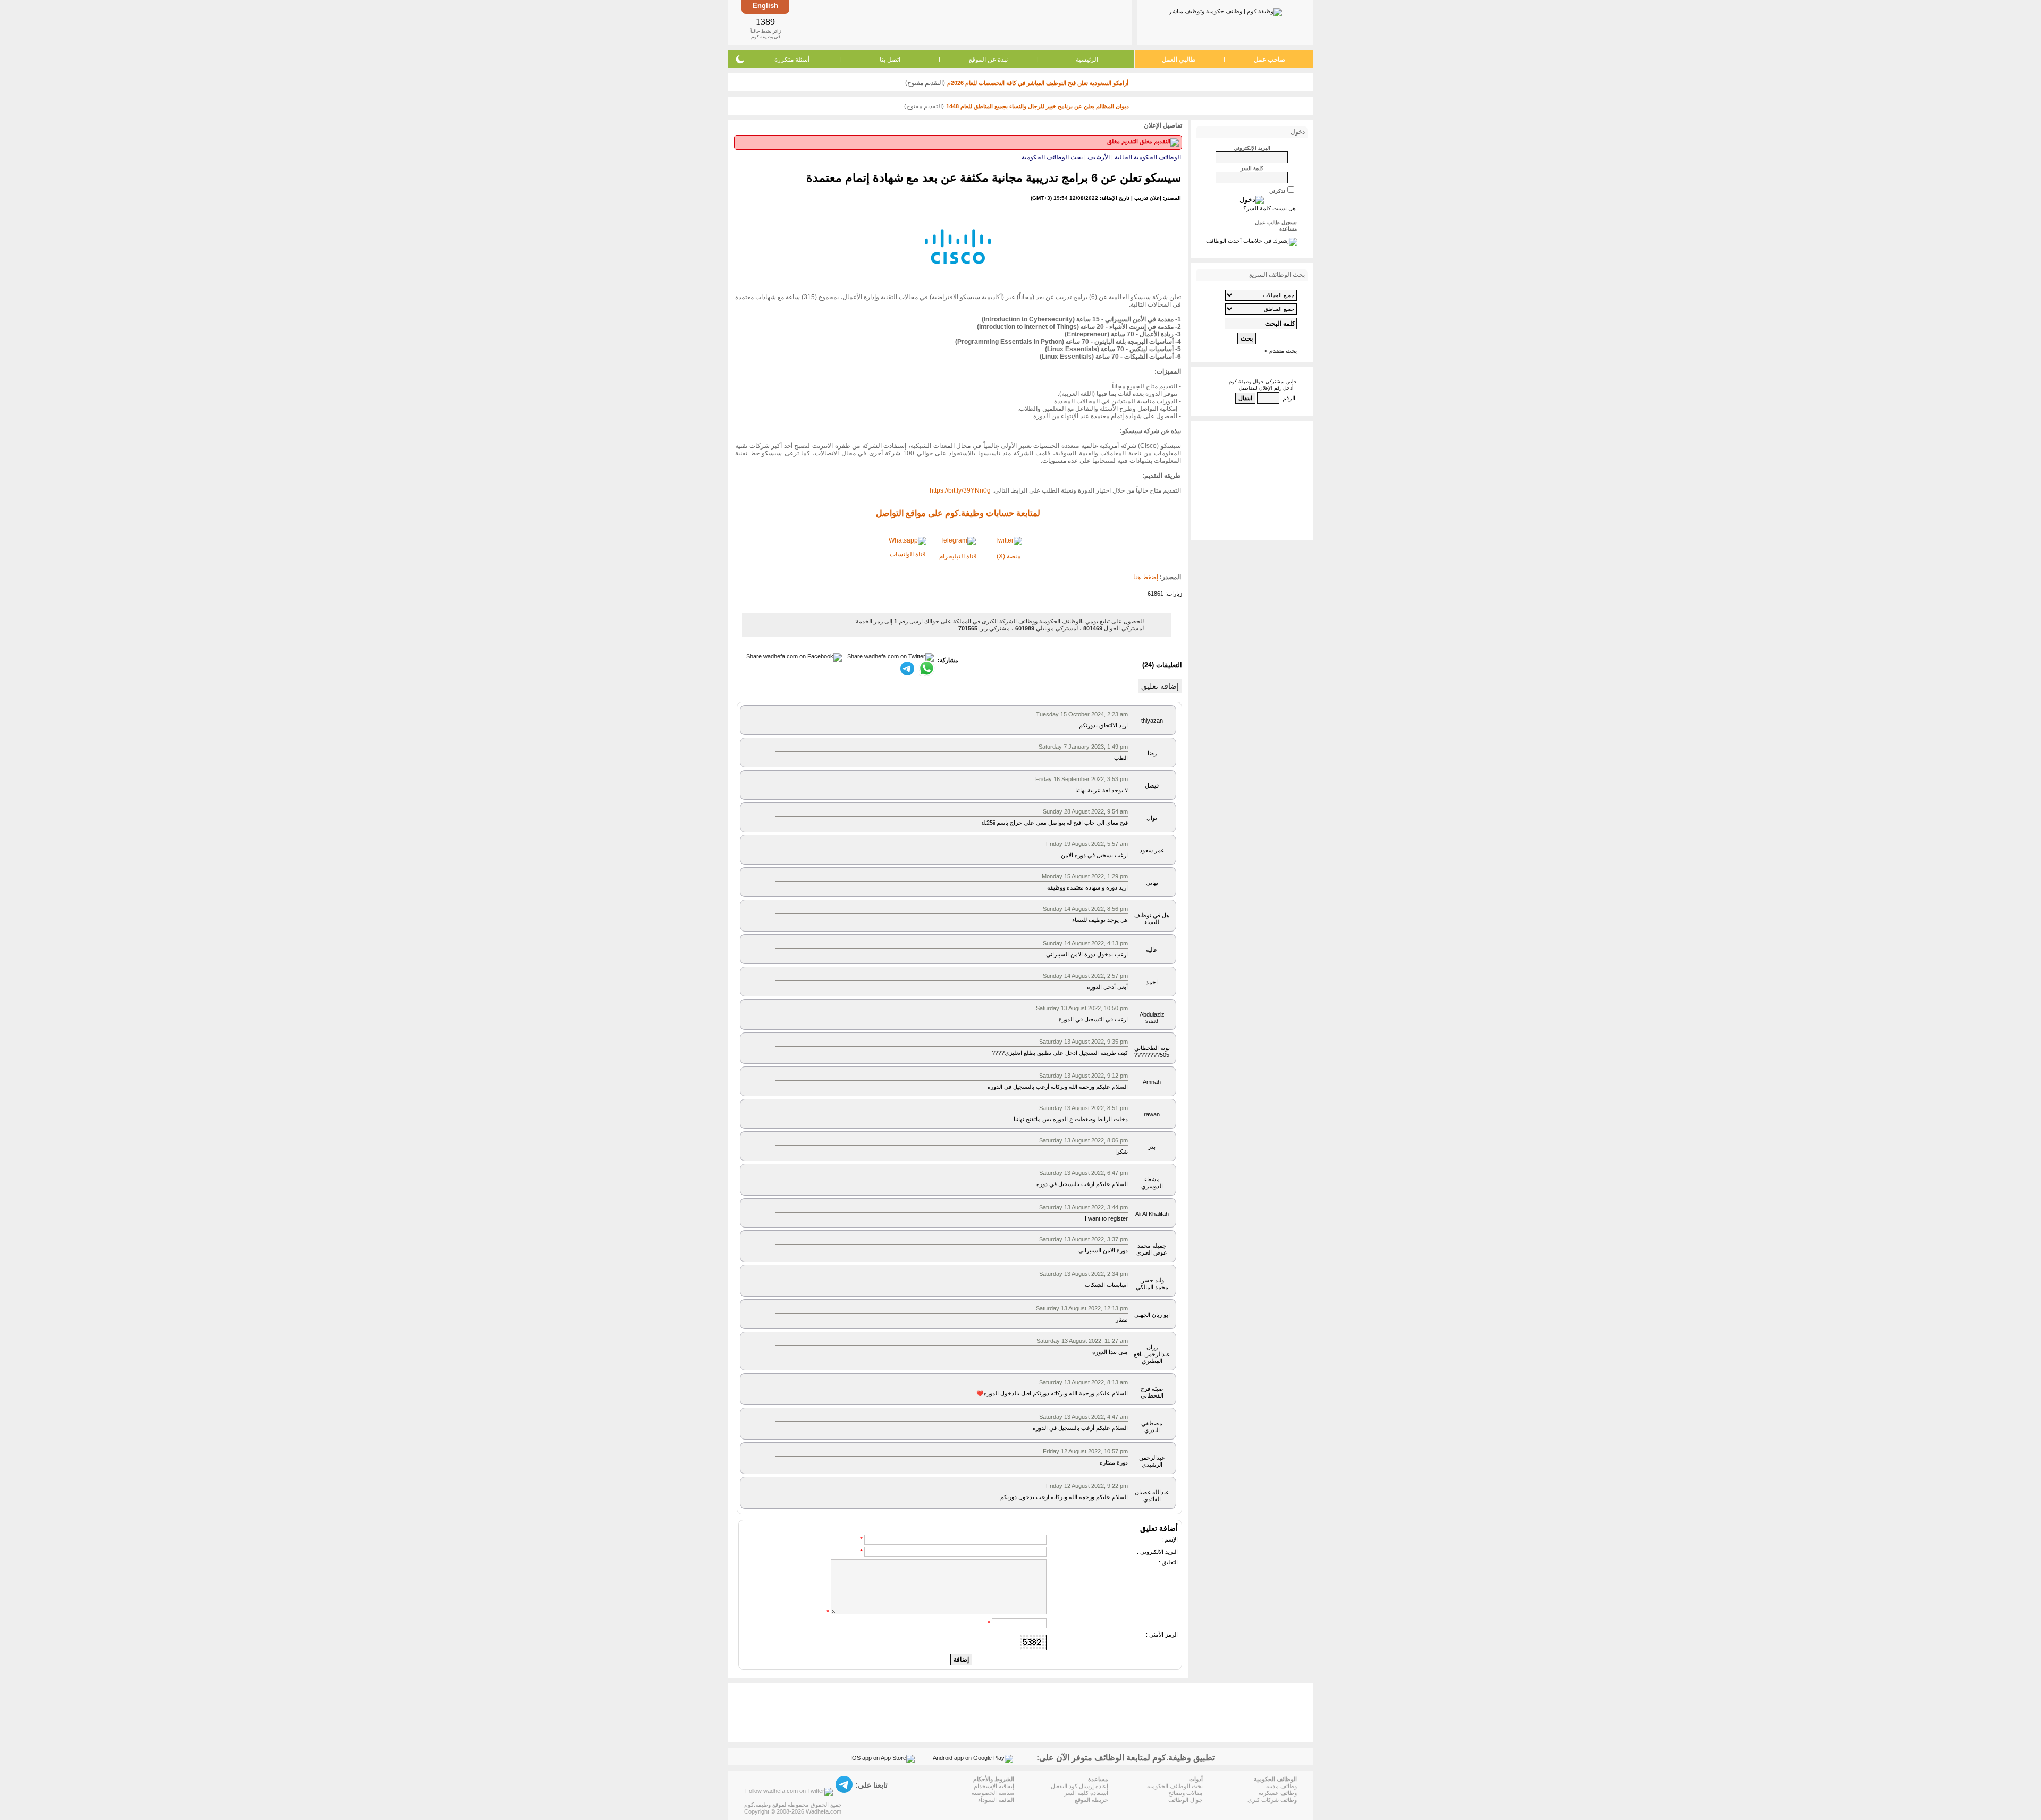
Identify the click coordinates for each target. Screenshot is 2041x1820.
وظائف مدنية (1281, 1786)
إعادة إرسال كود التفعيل (1079, 1786)
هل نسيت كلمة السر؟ (1270, 208)
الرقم (1289, 398)
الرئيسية (1087, 60)
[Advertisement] (960, 22)
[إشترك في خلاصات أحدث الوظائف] (1252, 241)
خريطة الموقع (1091, 1800)
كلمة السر (1252, 168)
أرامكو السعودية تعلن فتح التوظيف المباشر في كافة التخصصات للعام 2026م (1038, 83)
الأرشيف (1099, 157)
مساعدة (1288, 229)
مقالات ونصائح (1186, 1793)
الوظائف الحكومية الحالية (1148, 157)
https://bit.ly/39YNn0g (960, 490)
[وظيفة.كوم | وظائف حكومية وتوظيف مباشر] (1225, 10)
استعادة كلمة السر (1086, 1793)
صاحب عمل (1270, 60)
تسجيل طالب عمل (1276, 222)
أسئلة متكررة (792, 60)
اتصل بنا (890, 60)
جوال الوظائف (1186, 1800)
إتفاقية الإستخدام (994, 1786)
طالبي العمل (1179, 60)
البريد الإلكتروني (1252, 148)
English (765, 6)
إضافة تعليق (1160, 686)
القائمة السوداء (996, 1800)
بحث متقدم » (1281, 351)
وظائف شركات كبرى (1272, 1800)
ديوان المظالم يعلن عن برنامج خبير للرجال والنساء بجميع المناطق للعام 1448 (1038, 106)
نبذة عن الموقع (988, 60)
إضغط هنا (1146, 577)
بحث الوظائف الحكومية (1052, 157)
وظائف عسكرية (1278, 1793)
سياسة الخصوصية (993, 1793)
